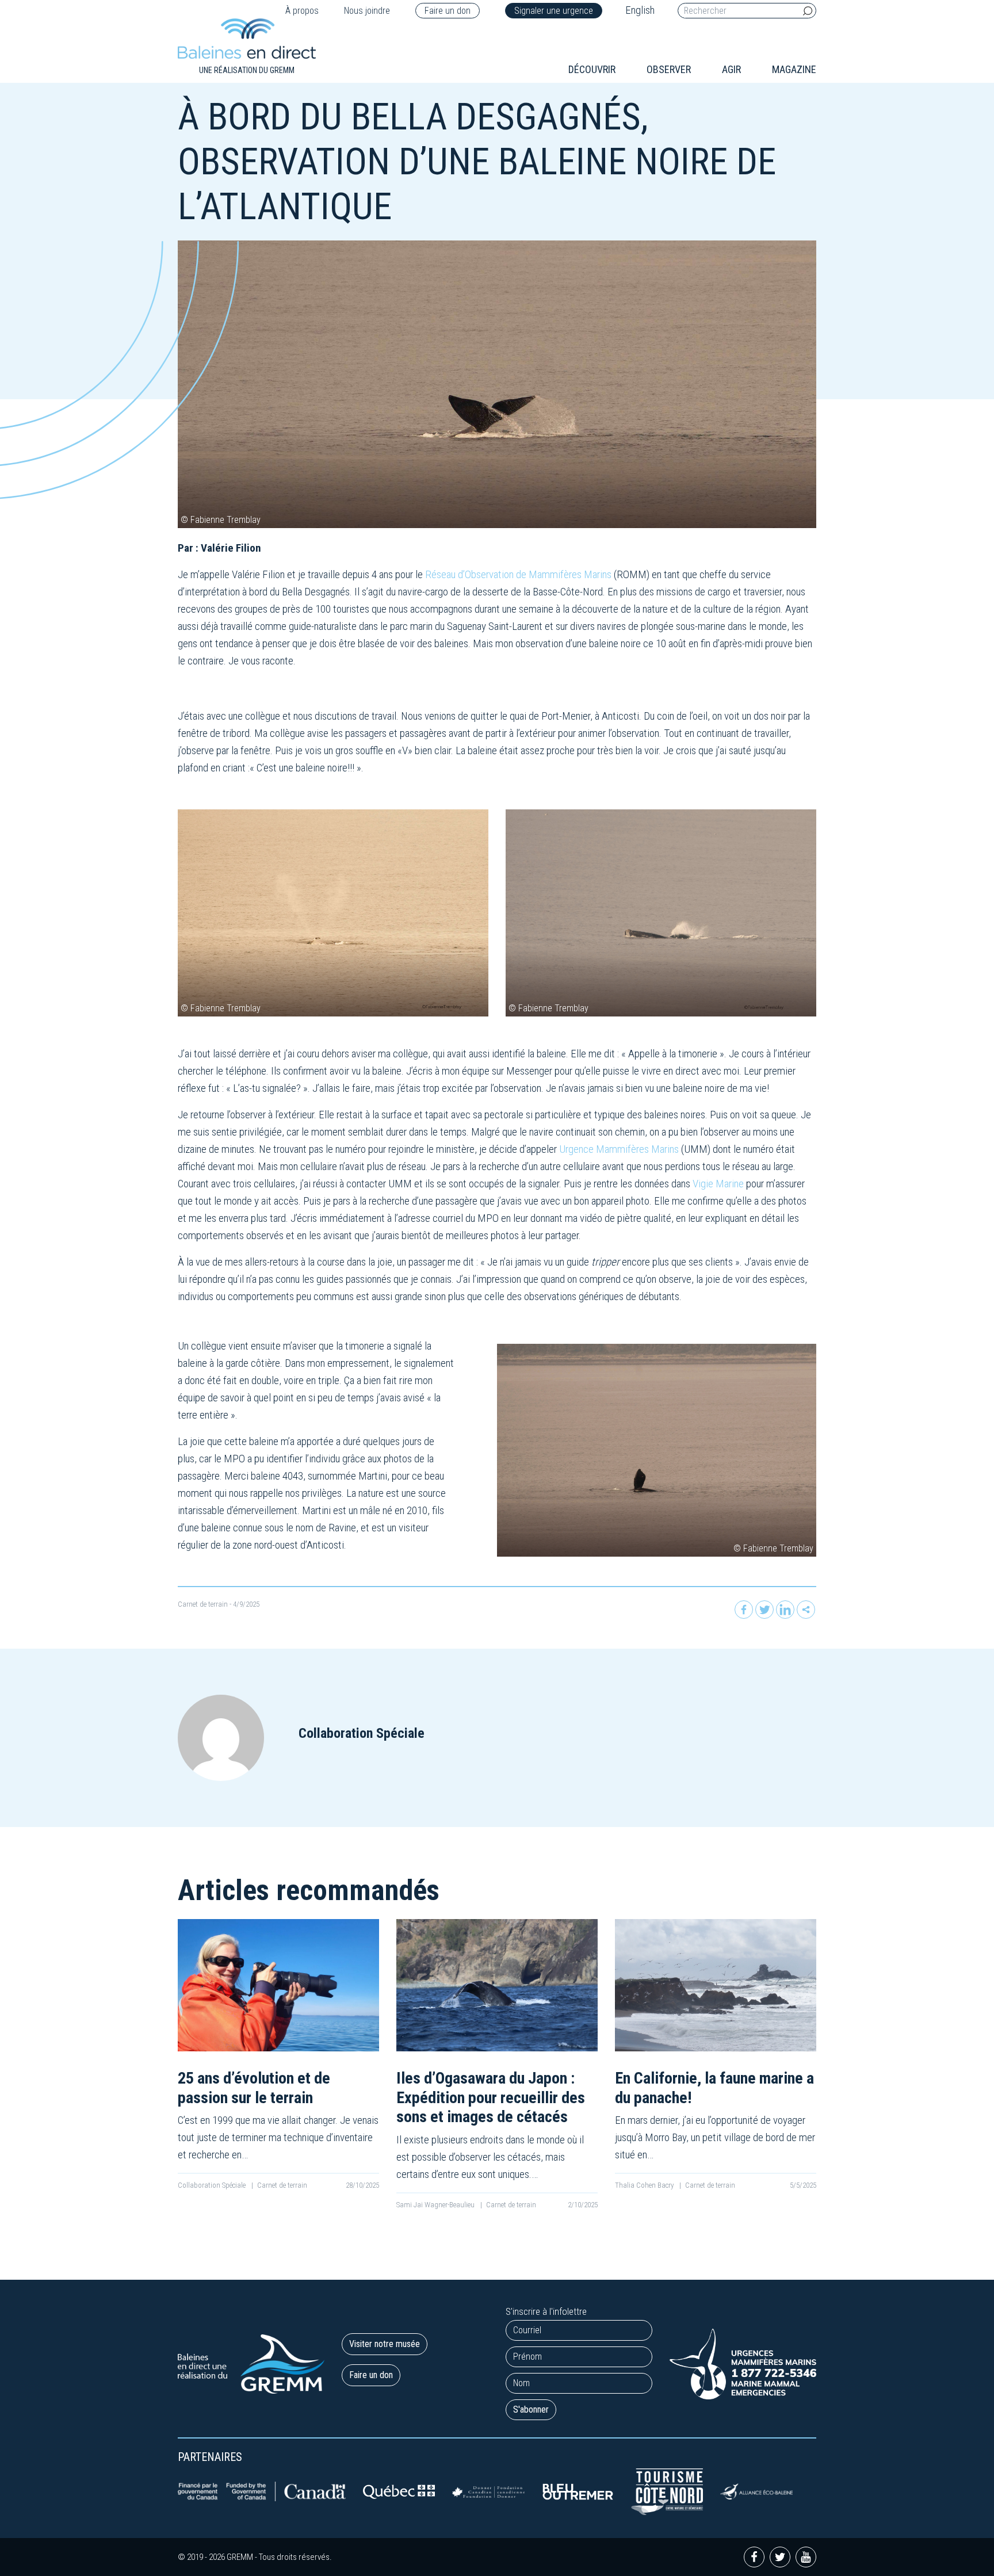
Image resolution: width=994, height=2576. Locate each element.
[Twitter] (764, 1610)
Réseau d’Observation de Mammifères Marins (518, 574)
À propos (302, 11)
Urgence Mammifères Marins (619, 1149)
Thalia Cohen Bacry (645, 2185)
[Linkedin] (785, 1610)
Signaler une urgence (554, 11)
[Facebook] (744, 1610)
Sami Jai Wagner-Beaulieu (436, 2205)
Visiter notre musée (385, 2344)
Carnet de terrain (203, 1604)
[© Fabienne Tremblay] (333, 913)
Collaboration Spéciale (213, 2185)
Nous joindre (367, 11)
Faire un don (448, 11)
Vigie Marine (718, 1184)
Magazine (794, 69)
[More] (806, 1610)
